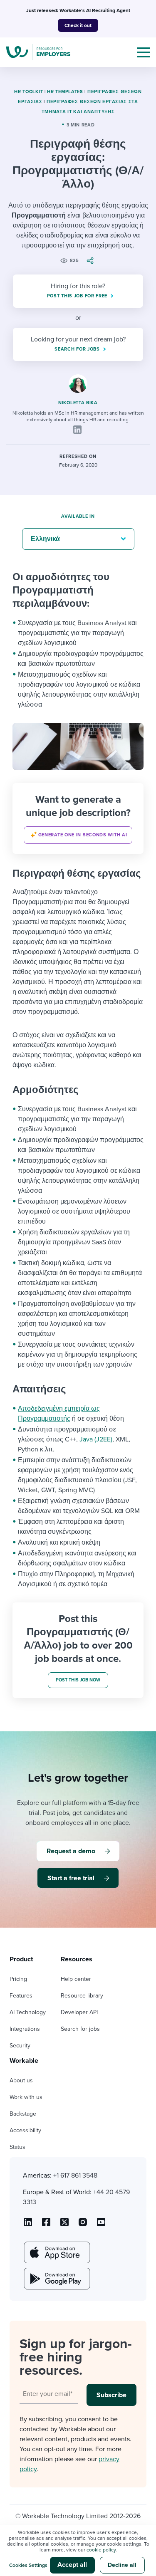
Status (17, 2147)
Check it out (78, 25)
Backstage (23, 2114)
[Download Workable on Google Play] (56, 2279)
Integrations (25, 2029)
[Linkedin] (77, 430)
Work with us (26, 2097)
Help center (76, 1979)
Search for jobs (80, 2029)
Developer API (79, 2012)
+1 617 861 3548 (75, 2176)
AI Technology (28, 2012)
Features (21, 1996)
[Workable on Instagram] (101, 2225)
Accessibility (25, 2130)
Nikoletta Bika (78, 403)
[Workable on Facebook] (46, 2225)
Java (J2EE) (96, 1439)
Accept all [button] (72, 2565)
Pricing (18, 1979)
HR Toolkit (28, 92)
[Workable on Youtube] (64, 2225)
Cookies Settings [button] (28, 2565)
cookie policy (101, 2550)
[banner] (78, 818)
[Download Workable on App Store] (56, 2252)
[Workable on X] (83, 2225)
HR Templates (65, 92)
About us (21, 2080)
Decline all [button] (122, 2565)
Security (20, 2046)
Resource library (82, 1996)
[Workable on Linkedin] (28, 2225)
